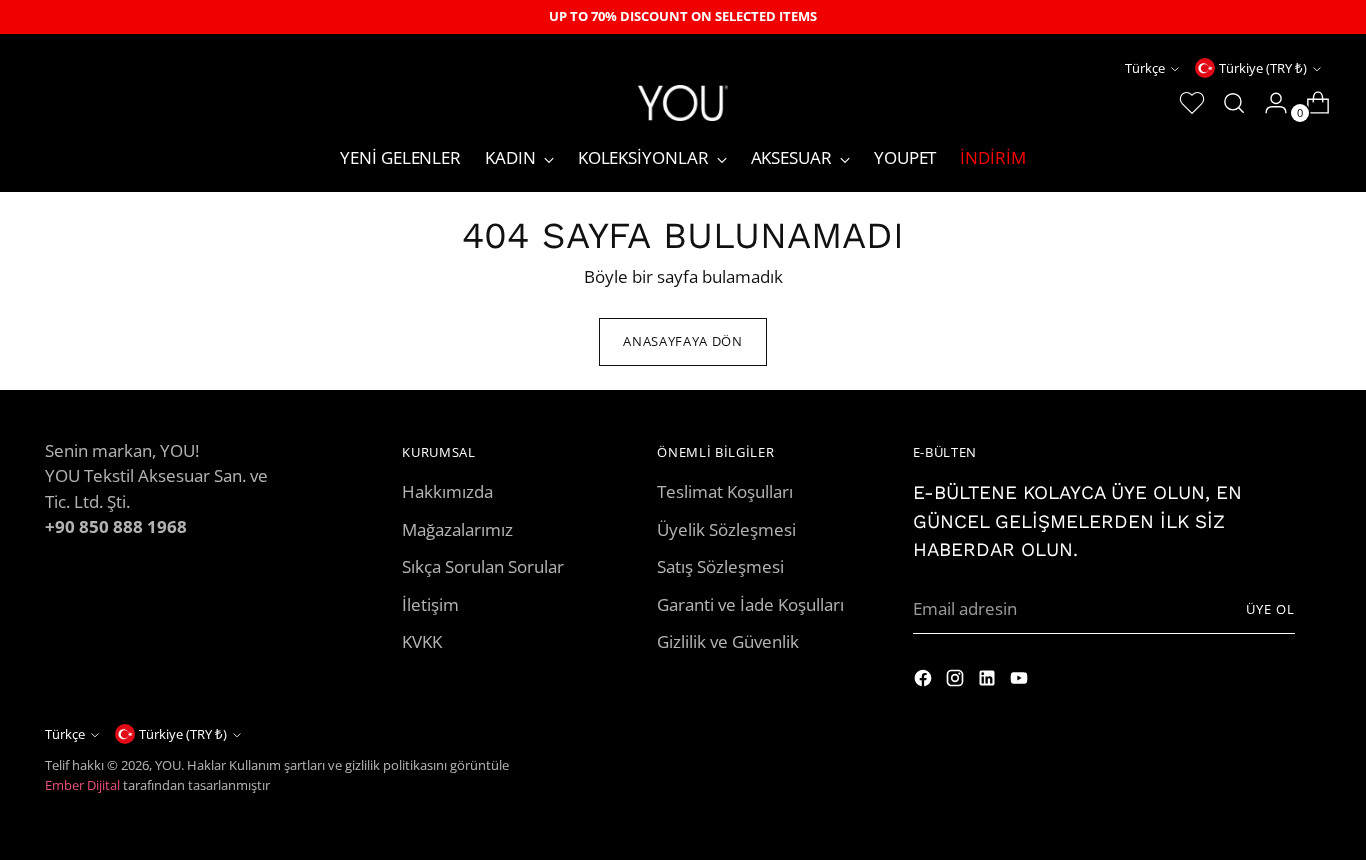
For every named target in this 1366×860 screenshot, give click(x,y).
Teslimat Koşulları (725, 491)
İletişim (430, 604)
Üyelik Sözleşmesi (726, 529)
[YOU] (683, 102)
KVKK (422, 641)
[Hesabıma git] (1268, 103)
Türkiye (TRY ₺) (1263, 68)
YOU (168, 765)
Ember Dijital (82, 785)
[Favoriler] (1184, 103)
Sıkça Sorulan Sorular (483, 566)
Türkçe (1145, 68)
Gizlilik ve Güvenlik (728, 641)
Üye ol (1270, 609)
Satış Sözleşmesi (720, 566)
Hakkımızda (447, 491)
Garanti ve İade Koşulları (750, 604)
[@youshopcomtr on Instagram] (925, 681)
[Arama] (1226, 103)
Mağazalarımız (457, 529)
